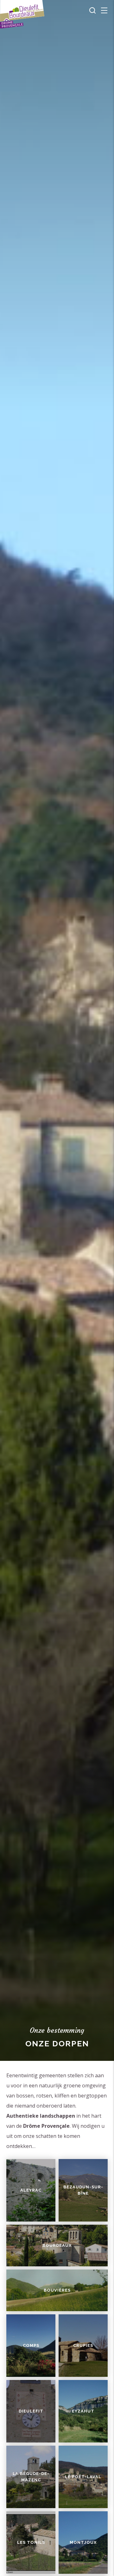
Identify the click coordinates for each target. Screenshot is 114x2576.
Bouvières (57, 2290)
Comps (31, 2345)
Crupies (83, 2345)
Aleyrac (31, 2190)
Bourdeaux (57, 2245)
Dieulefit (31, 2411)
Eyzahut (83, 2411)
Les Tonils (31, 2542)
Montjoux (83, 2542)
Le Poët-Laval (83, 2477)
